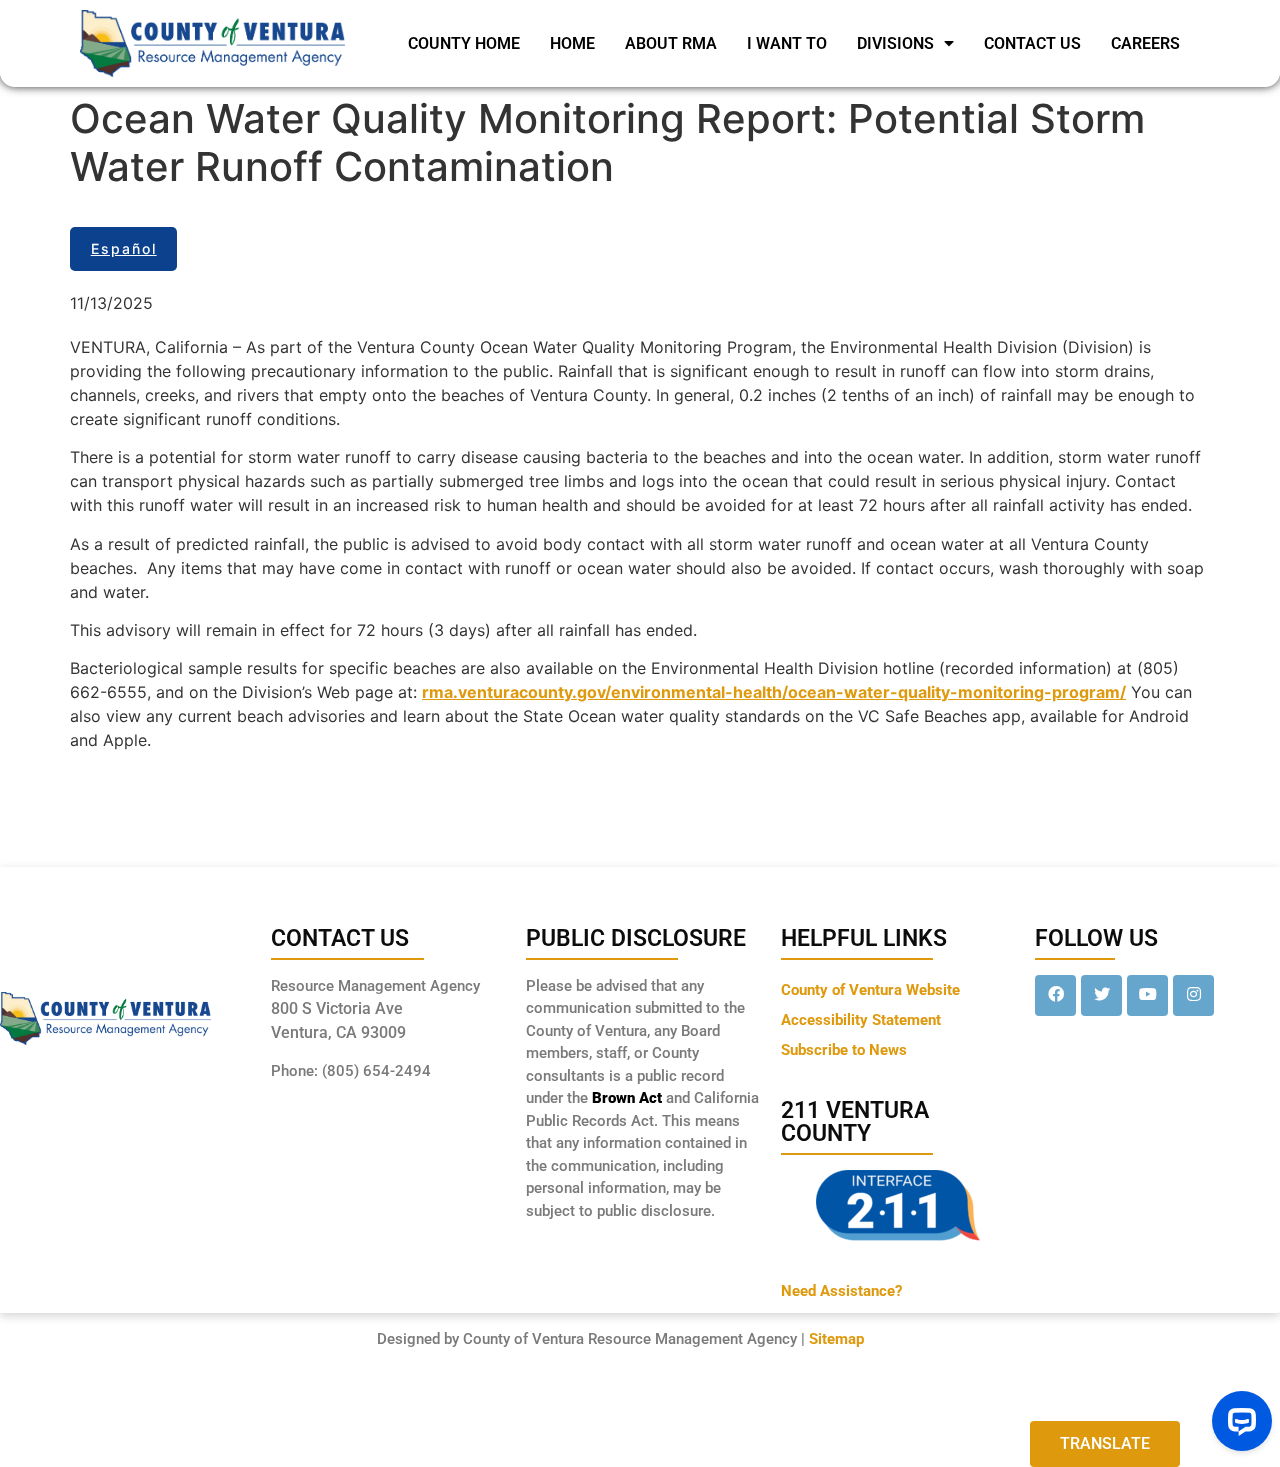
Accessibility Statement (861, 1020)
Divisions (895, 43)
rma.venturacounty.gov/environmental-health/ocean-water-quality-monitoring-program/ (774, 692)
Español (124, 248)
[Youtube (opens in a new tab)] (1147, 995)
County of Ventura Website (870, 990)
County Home (464, 43)
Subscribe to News (844, 1050)
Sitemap (836, 1339)
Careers (1145, 43)
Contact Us (1032, 43)
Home (572, 43)
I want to (787, 43)
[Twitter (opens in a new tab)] (1101, 995)
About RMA (671, 43)
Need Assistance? (841, 1291)
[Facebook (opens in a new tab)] (1055, 995)
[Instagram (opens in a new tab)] (1193, 995)
